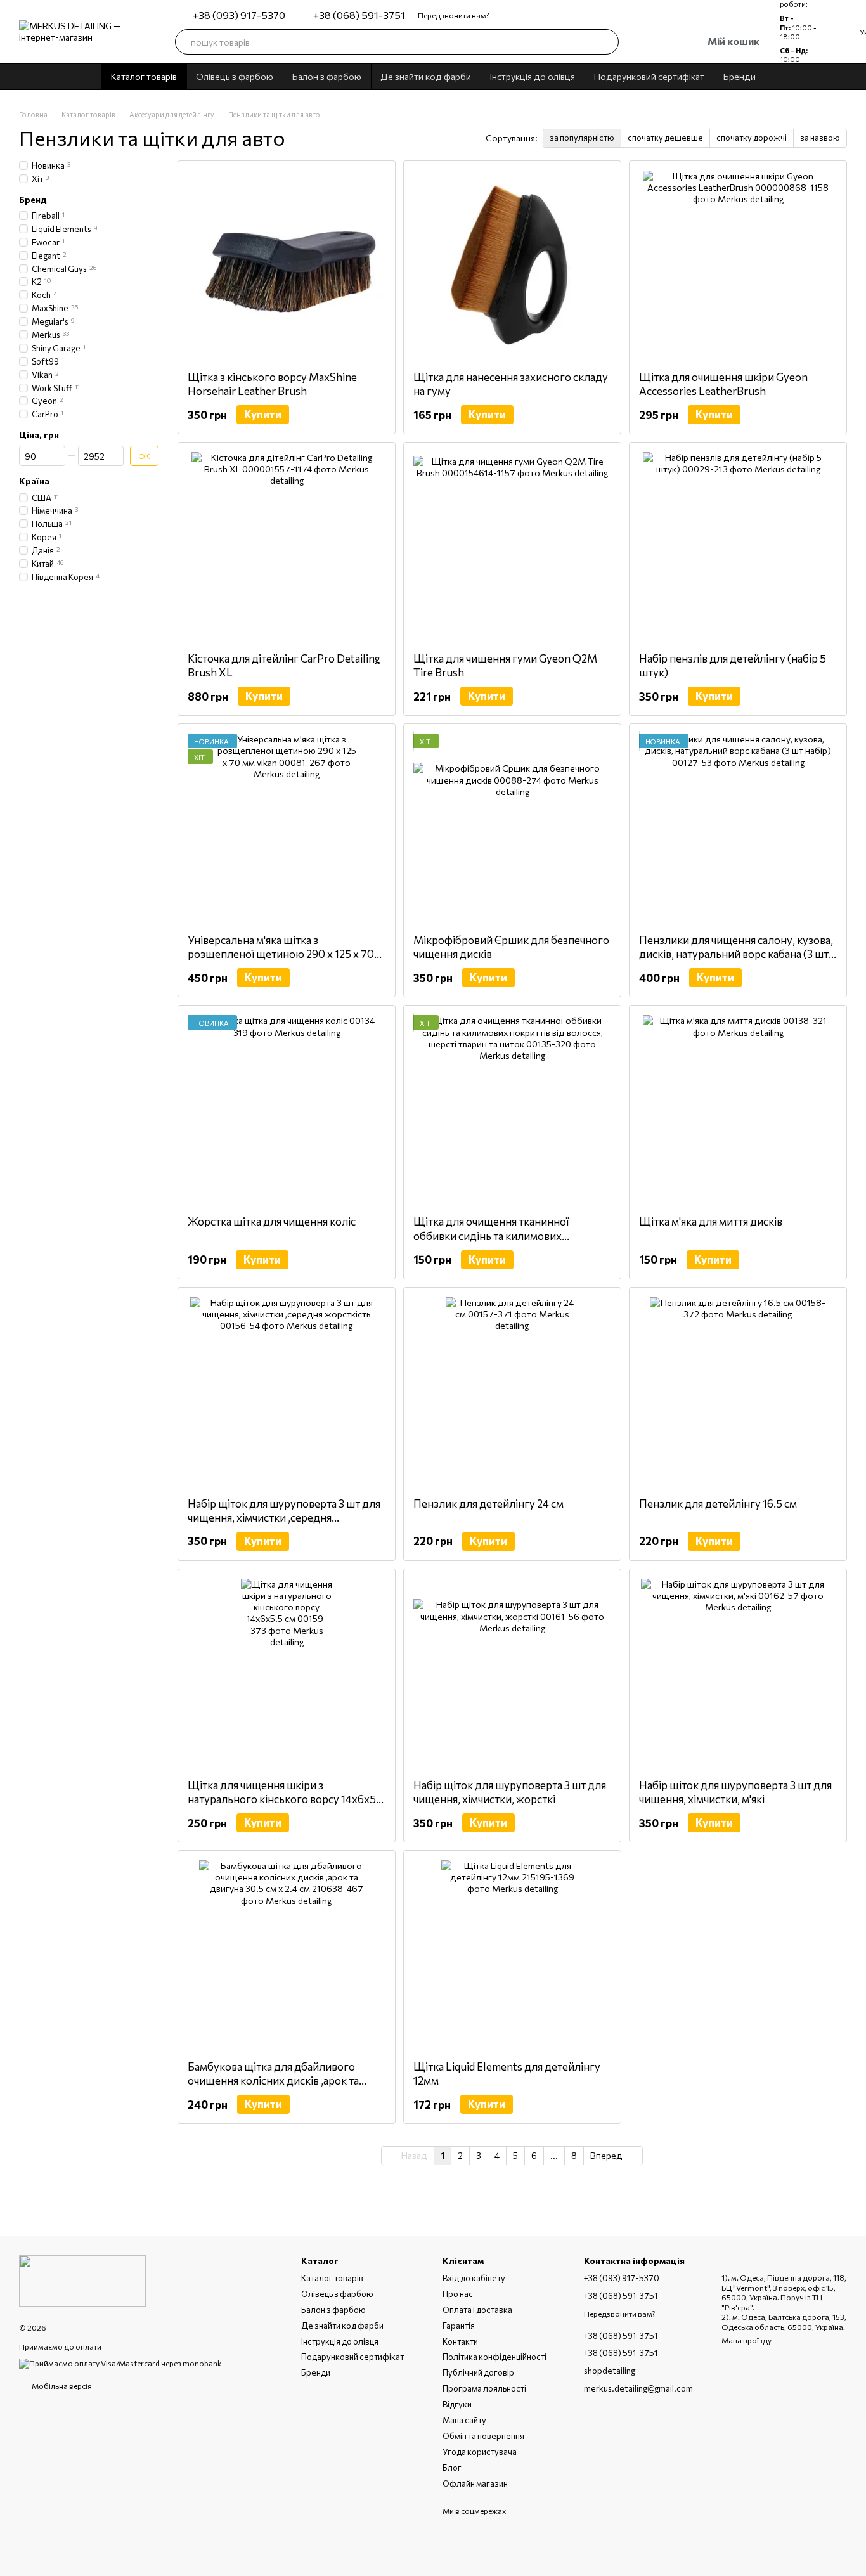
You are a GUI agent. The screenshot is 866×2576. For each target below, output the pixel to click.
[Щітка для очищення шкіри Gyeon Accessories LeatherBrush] (738, 266)
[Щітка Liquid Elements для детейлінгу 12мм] (512, 1955)
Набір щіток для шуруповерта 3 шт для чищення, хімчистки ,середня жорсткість (284, 1518)
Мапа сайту (464, 2420)
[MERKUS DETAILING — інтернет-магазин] (82, 2279)
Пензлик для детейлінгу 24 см (488, 1504)
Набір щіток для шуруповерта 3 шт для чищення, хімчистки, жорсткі (510, 1792)
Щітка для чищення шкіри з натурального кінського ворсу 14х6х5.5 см (286, 1799)
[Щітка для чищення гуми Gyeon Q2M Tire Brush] (512, 547)
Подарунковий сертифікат (649, 76)
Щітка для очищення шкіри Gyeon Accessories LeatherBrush (723, 384)
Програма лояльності (484, 2388)
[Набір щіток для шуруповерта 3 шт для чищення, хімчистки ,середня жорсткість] (287, 1392)
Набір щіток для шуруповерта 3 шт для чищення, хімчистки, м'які (735, 1792)
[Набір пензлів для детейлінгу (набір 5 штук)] (738, 547)
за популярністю (582, 138)
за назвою (820, 138)
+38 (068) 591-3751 (359, 15)
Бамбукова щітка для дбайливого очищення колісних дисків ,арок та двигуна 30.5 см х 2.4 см (273, 2081)
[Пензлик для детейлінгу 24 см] (512, 1392)
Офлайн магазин (475, 2483)
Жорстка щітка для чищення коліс (272, 1221)
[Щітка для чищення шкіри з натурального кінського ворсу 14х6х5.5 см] (287, 1674)
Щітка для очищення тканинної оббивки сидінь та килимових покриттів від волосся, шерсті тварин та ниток (511, 1242)
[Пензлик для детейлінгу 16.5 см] (738, 1392)
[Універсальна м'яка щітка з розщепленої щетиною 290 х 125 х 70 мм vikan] (287, 829)
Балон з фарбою (327, 76)
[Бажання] (639, 42)
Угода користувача (480, 2452)
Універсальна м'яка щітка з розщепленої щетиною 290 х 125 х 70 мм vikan (281, 954)
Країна (34, 481)
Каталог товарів (144, 76)
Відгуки (457, 2404)
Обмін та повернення (483, 2436)
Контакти (460, 2341)
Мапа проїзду (746, 2340)
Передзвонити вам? (454, 15)
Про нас (458, 2294)
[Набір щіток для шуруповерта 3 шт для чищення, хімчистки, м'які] (738, 1674)
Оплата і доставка (477, 2310)
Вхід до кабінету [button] (474, 2278)
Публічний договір (478, 2372)
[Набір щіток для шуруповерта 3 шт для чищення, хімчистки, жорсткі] (512, 1674)
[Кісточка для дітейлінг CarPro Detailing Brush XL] (287, 547)
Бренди (740, 76)
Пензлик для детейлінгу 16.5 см (718, 1504)
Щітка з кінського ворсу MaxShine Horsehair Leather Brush (272, 384)
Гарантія (459, 2326)
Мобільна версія (61, 2386)
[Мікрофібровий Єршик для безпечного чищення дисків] (512, 829)
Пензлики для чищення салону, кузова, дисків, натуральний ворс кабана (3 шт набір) (736, 954)
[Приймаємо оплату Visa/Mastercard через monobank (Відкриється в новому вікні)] (120, 2362)
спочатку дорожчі (752, 138)
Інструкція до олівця (533, 76)
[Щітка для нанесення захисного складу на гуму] (512, 266)
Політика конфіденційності (494, 2357)
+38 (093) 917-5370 (239, 15)
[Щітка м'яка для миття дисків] (738, 1110)
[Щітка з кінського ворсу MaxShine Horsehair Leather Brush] (287, 266)
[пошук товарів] (606, 42)
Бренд (33, 200)
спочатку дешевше (665, 138)
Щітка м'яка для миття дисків (711, 1221)
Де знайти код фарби (426, 76)
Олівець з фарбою (235, 76)
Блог (452, 2468)
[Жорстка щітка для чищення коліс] (287, 1110)
